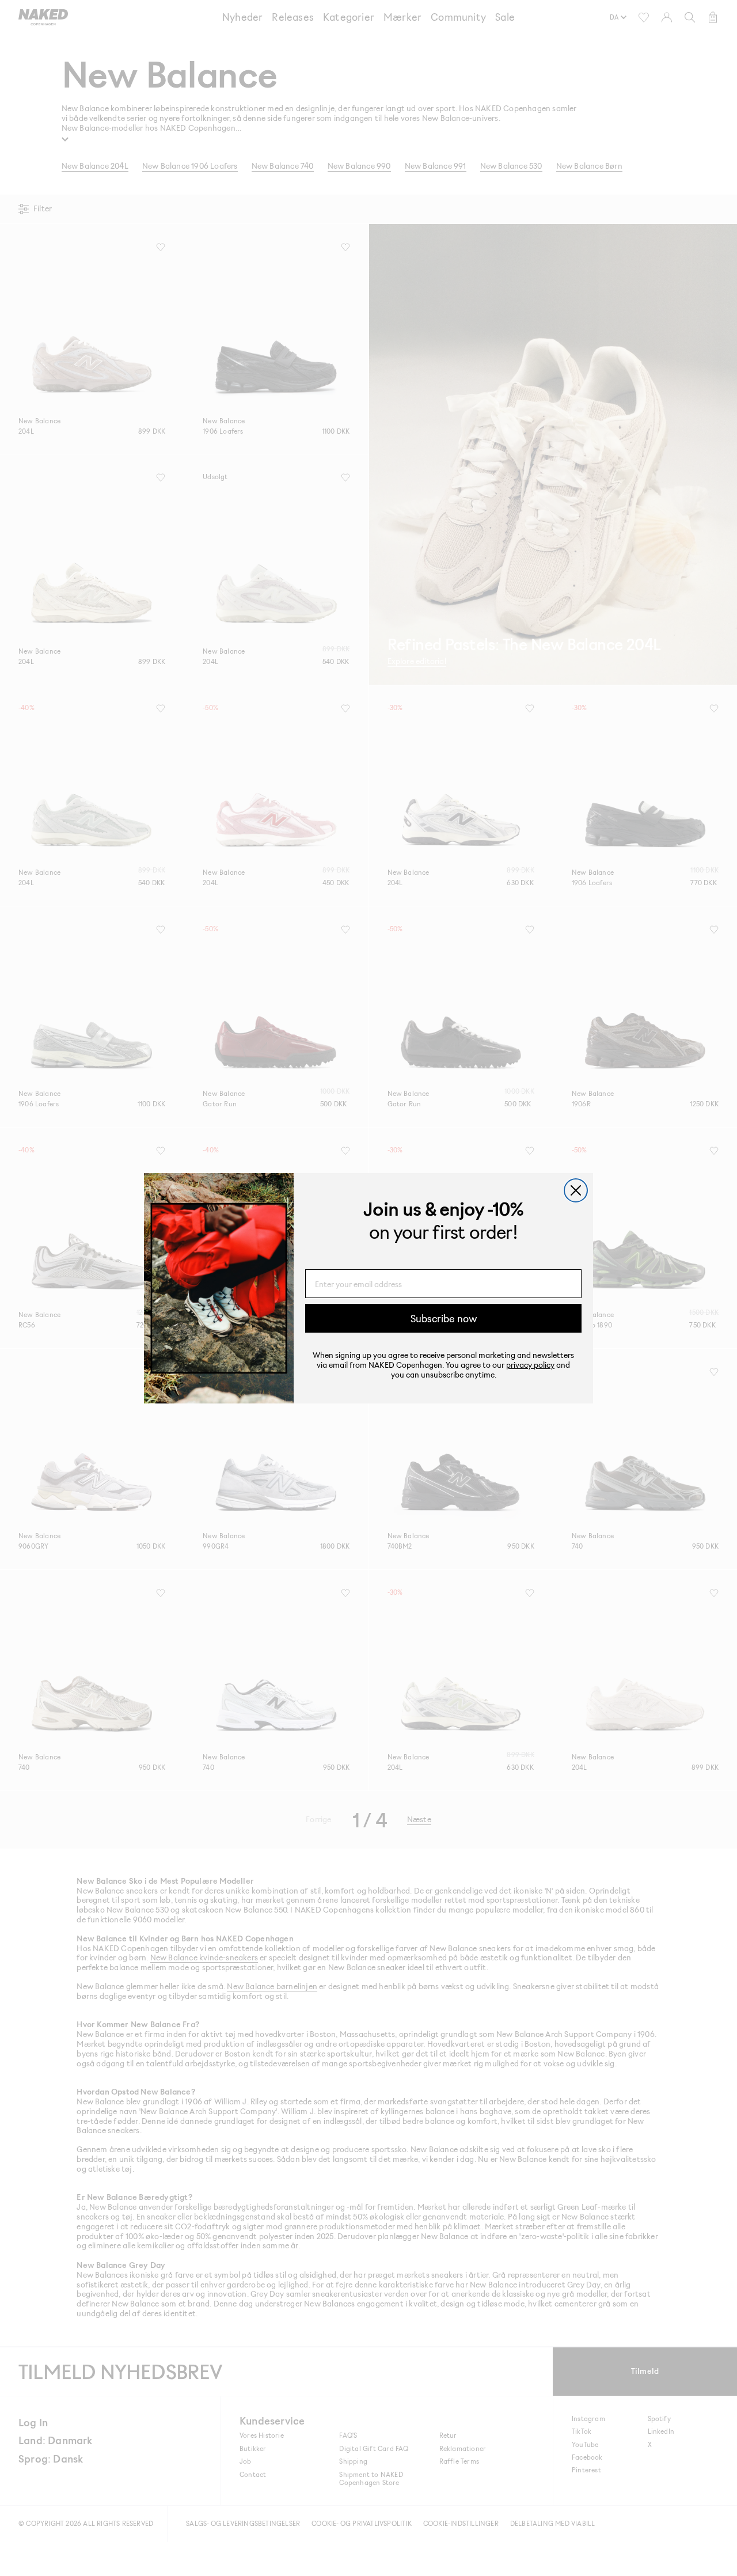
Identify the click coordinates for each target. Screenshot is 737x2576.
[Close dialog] (576, 1190)
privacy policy (530, 1365)
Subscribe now (444, 1318)
